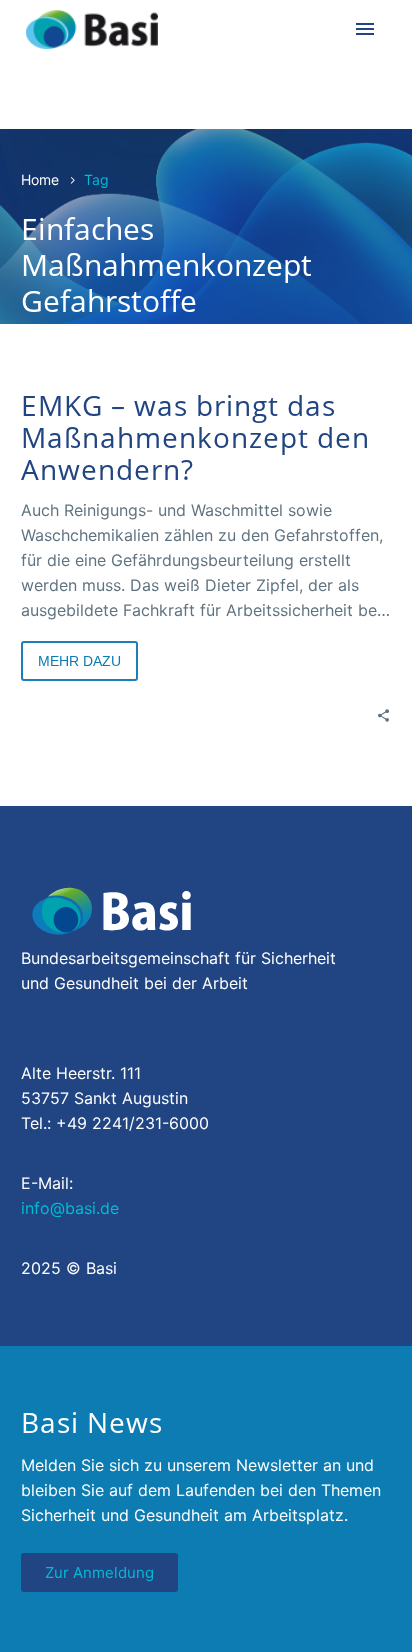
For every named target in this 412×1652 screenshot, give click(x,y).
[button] (36, 1616)
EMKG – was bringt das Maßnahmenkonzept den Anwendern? (195, 437)
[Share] (383, 714)
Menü (365, 29)
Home (40, 179)
